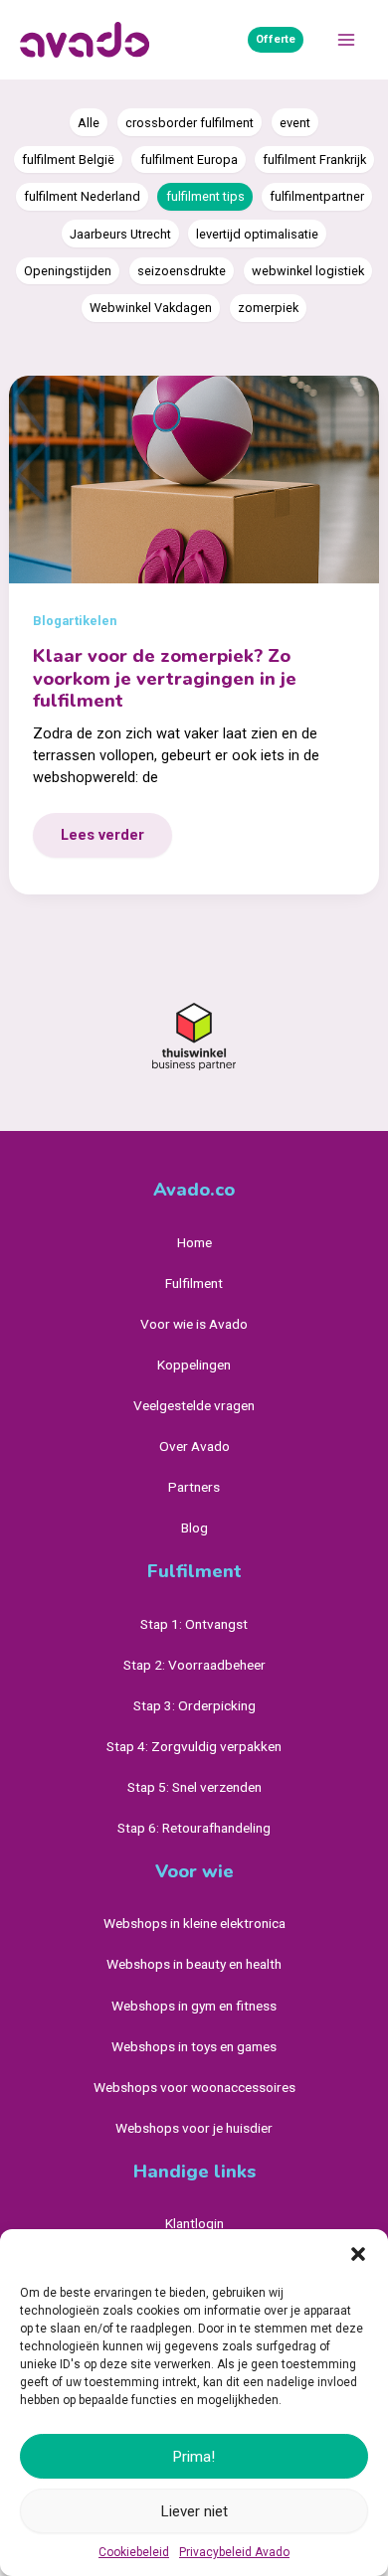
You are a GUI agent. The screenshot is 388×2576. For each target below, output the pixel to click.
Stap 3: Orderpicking (194, 1705)
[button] (358, 2254)
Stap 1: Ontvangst (194, 1624)
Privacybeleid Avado (234, 2552)
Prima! (194, 2457)
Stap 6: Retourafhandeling (194, 1828)
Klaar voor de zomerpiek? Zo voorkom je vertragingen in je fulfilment (165, 678)
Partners (194, 1487)
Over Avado (194, 1446)
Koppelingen (194, 1365)
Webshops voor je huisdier (194, 2128)
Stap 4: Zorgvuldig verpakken (194, 1746)
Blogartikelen (75, 621)
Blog (194, 1528)
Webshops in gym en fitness (194, 2006)
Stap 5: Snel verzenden (194, 1787)
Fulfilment (194, 1283)
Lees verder (104, 841)
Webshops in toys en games (194, 2046)
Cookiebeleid (134, 2552)
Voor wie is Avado (194, 1324)
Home (194, 1242)
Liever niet (194, 2511)
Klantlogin (194, 2223)
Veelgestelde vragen (194, 1405)
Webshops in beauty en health (194, 1964)
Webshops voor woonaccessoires (194, 2087)
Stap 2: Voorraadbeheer (194, 1665)
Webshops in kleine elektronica (194, 1923)
